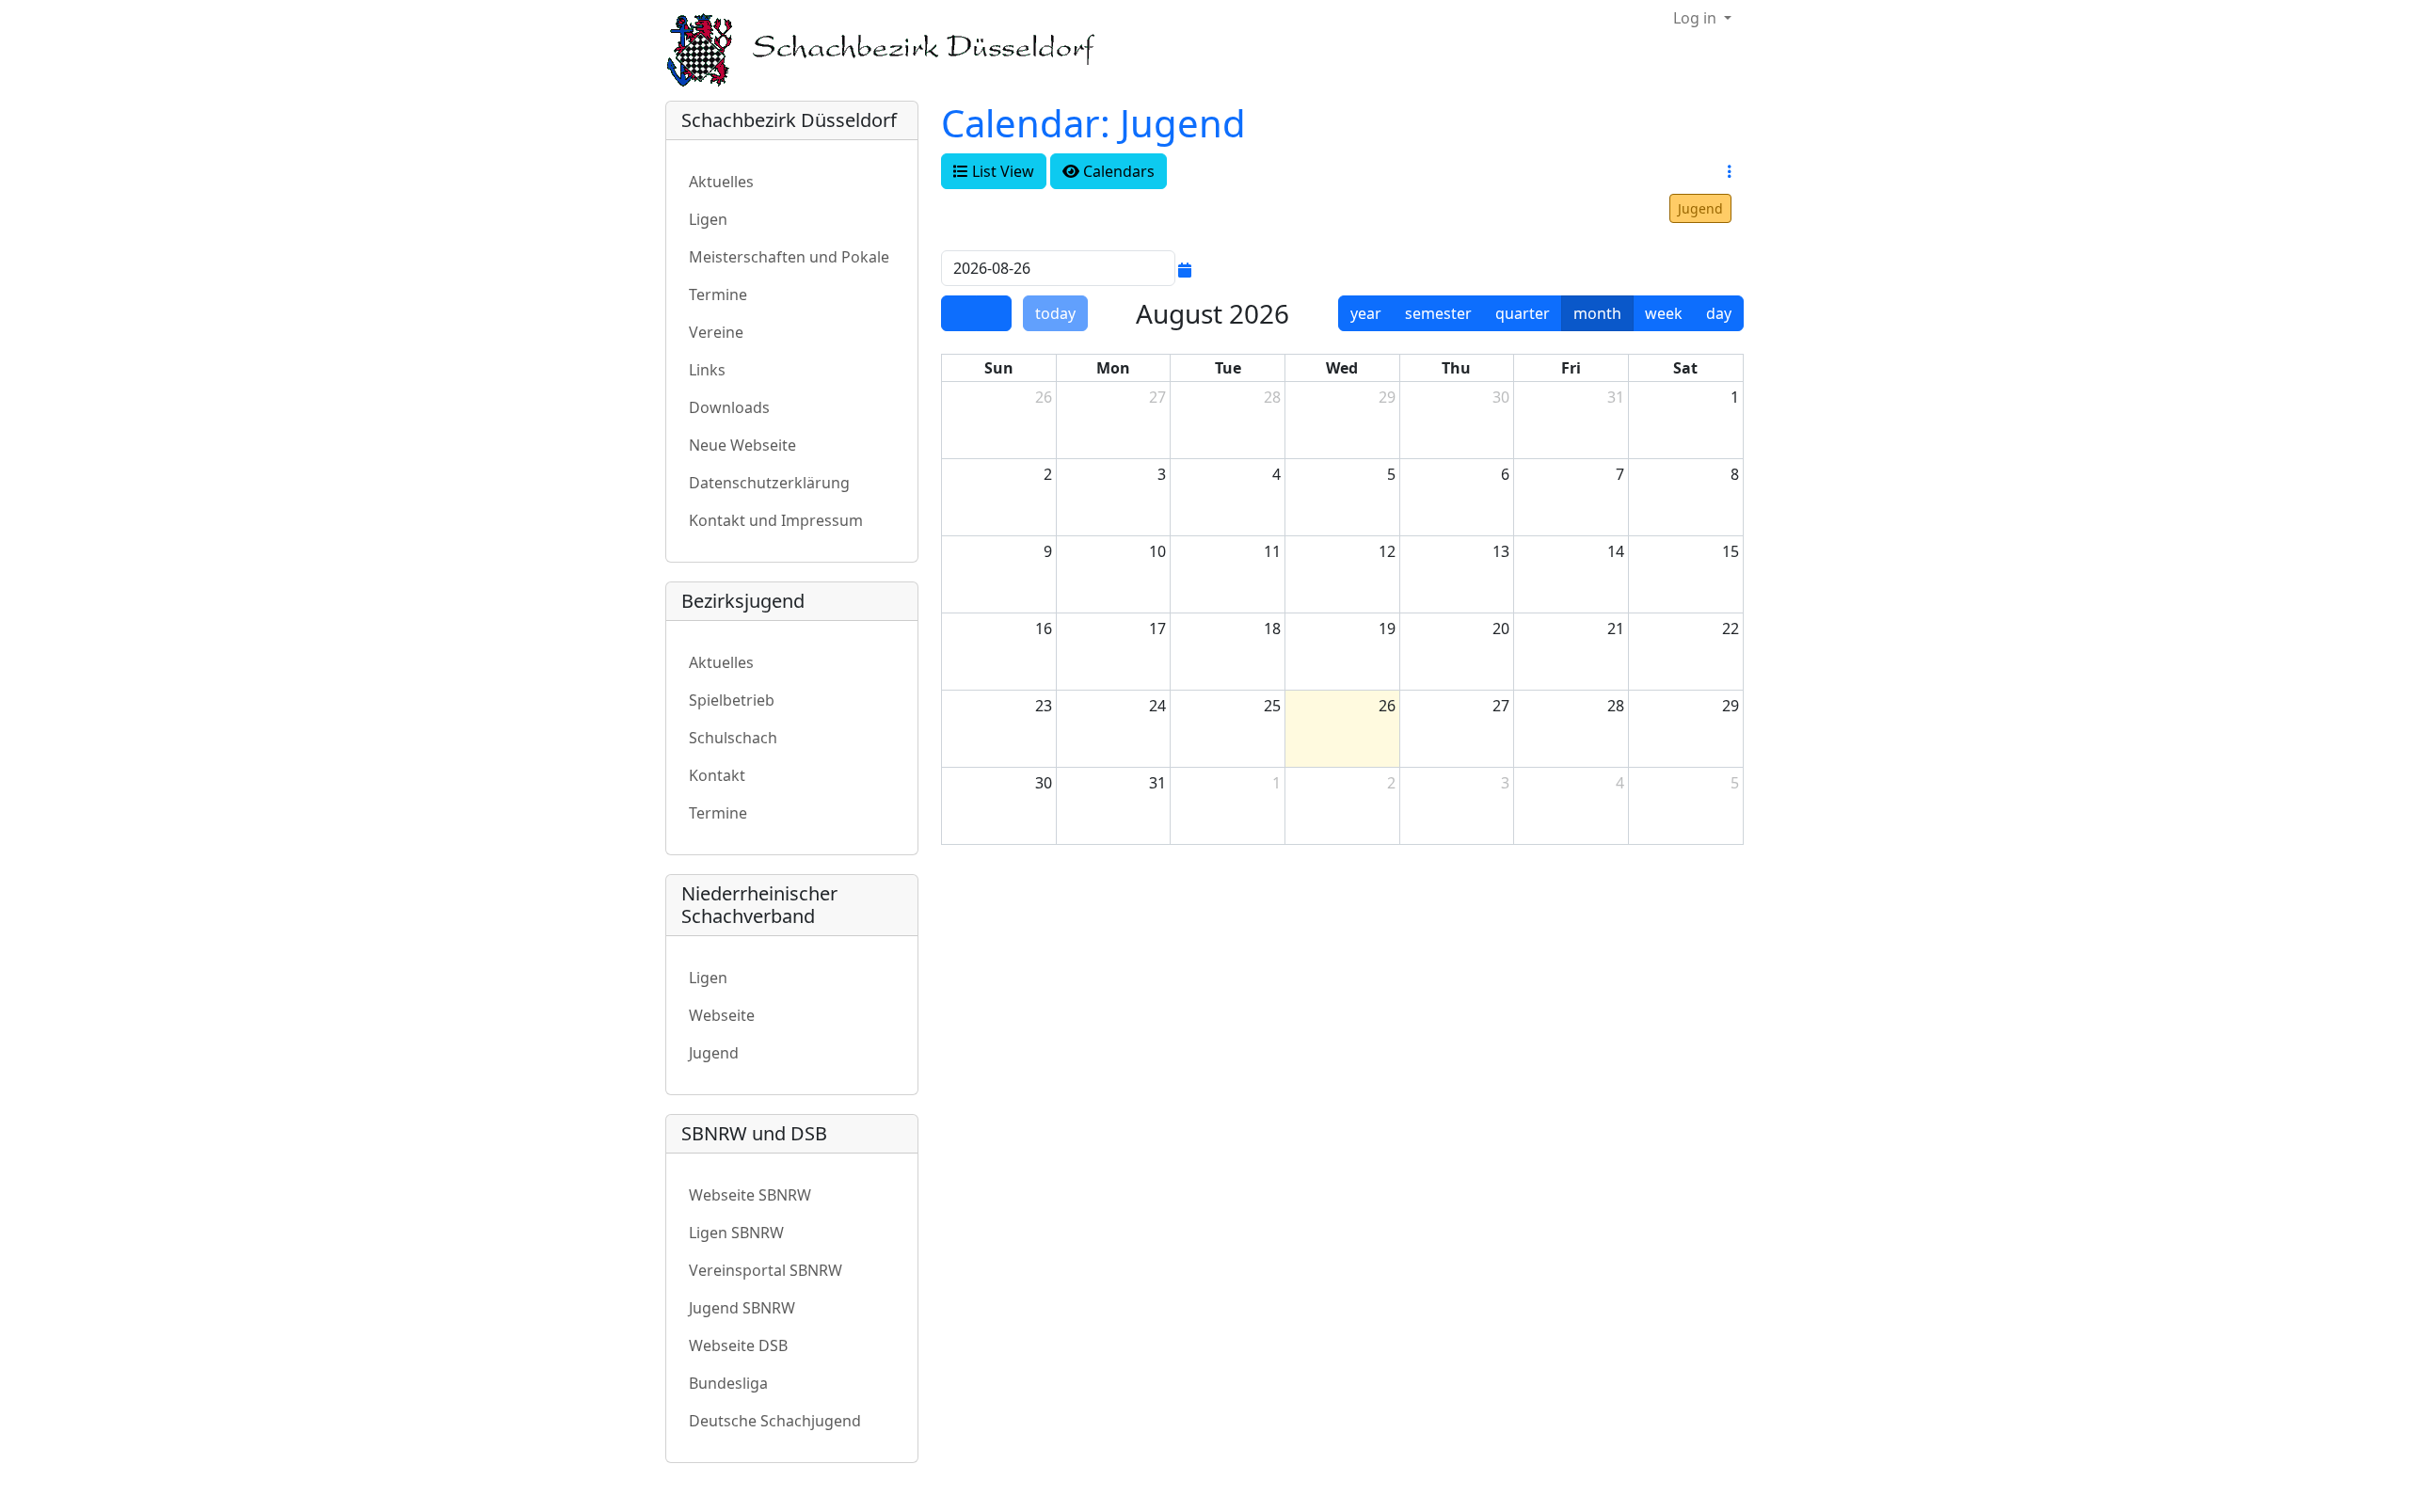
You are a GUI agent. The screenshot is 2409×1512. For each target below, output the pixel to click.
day (1719, 313)
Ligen (708, 219)
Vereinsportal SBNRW (766, 1270)
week (1664, 313)
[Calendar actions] (1730, 171)
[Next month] (994, 313)
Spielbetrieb (732, 700)
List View (1001, 171)
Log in (1697, 18)
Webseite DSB (738, 1345)
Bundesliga (728, 1383)
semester (1438, 313)
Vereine (716, 332)
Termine (718, 294)
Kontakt (717, 775)
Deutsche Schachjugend (775, 1421)
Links (707, 370)
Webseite (722, 1015)
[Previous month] (959, 313)
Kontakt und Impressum (776, 520)
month (1597, 313)
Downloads (729, 407)
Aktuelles (721, 182)
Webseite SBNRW (750, 1195)
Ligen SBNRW (736, 1233)
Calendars (1117, 171)
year (1366, 313)
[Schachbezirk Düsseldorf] (894, 50)
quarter (1523, 313)
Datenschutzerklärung (769, 483)
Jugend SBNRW (742, 1308)
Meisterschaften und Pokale (789, 257)
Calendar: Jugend (1093, 123)
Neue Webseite (742, 445)
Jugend (1700, 208)
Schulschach (733, 738)
